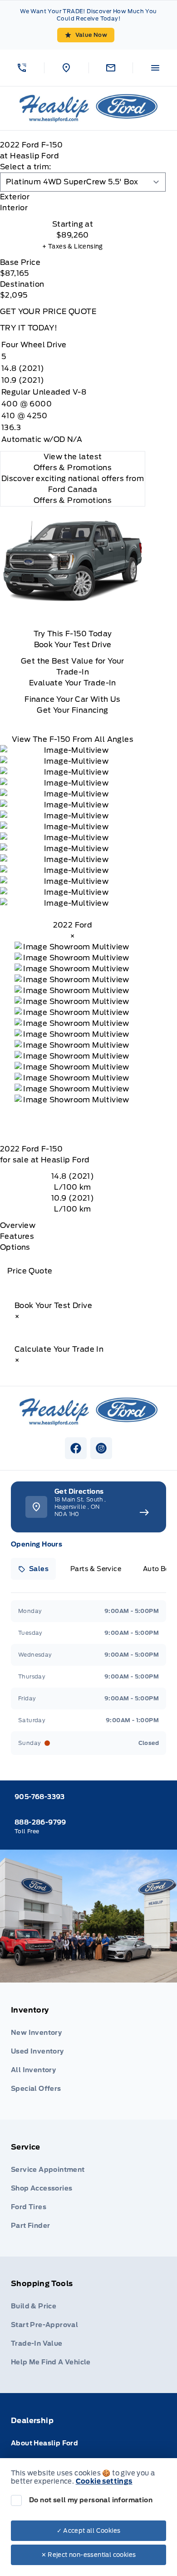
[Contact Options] (111, 68)
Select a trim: (26, 167)
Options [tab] (15, 1247)
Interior (14, 208)
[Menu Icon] (155, 68)
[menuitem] (88, 2051)
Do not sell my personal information (91, 2500)
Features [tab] (17, 1236)
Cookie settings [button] (104, 2481)
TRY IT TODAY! (29, 328)
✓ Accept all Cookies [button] (89, 2531)
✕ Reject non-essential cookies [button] (89, 2555)
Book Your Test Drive (73, 645)
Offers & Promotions (73, 500)
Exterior (15, 197)
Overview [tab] (18, 1225)
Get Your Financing (72, 710)
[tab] (73, 197)
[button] (22, 68)
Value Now (91, 35)
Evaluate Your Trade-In (73, 683)
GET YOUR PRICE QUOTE (48, 312)
